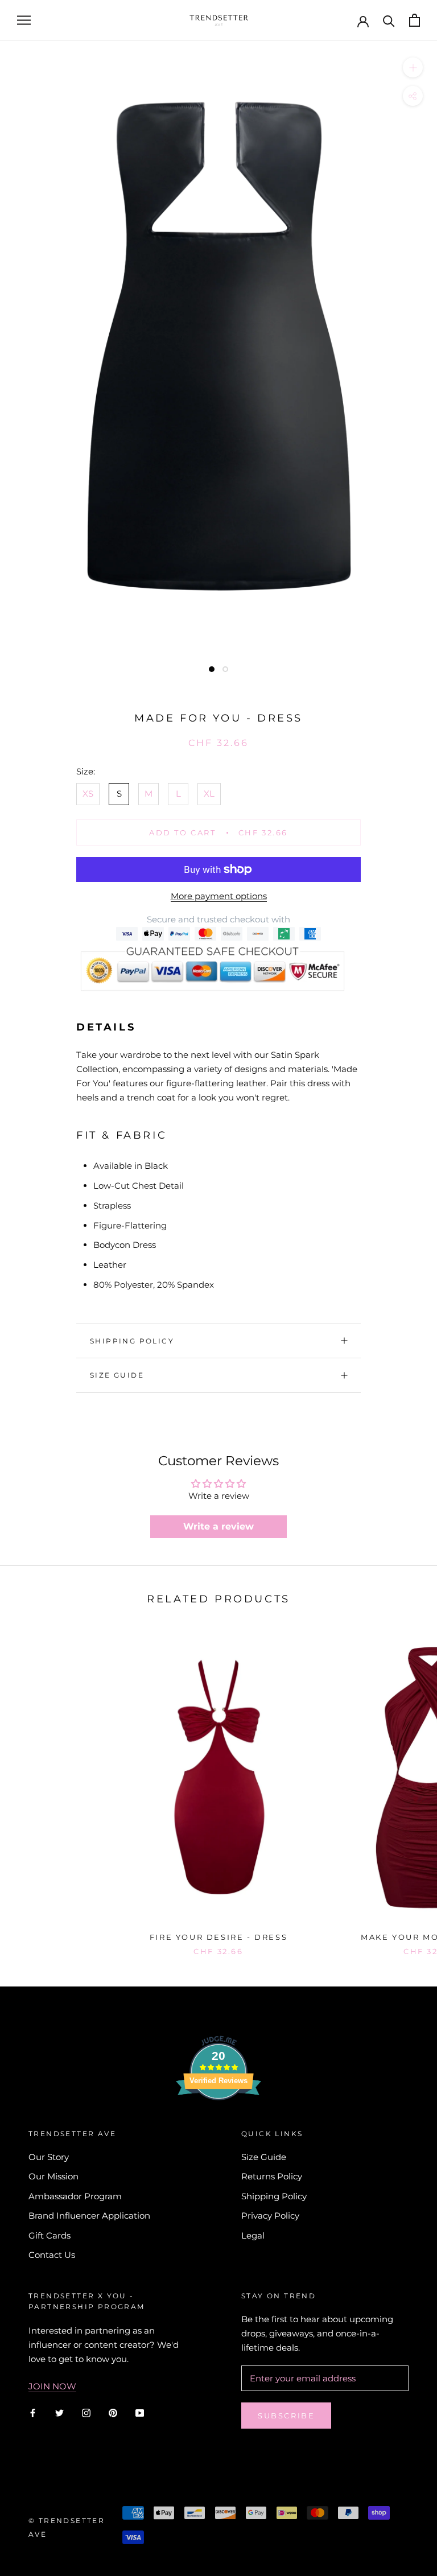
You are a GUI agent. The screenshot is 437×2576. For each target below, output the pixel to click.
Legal (253, 2235)
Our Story (49, 2157)
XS (88, 794)
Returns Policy (272, 2176)
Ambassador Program (75, 2196)
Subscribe (286, 2416)
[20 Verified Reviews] (218, 2120)
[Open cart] (415, 20)
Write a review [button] (218, 1526)
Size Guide (117, 1375)
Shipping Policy (132, 1341)
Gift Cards (50, 2235)
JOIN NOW (52, 2386)
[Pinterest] (113, 2412)
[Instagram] (86, 2412)
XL (209, 794)
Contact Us (52, 2255)
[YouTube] (140, 2412)
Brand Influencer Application (89, 2216)
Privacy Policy (270, 2216)
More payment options (219, 896)
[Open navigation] (24, 20)
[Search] (389, 20)
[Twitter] (59, 2412)
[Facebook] (33, 2412)
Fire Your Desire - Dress (218, 1937)
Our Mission (53, 2176)
